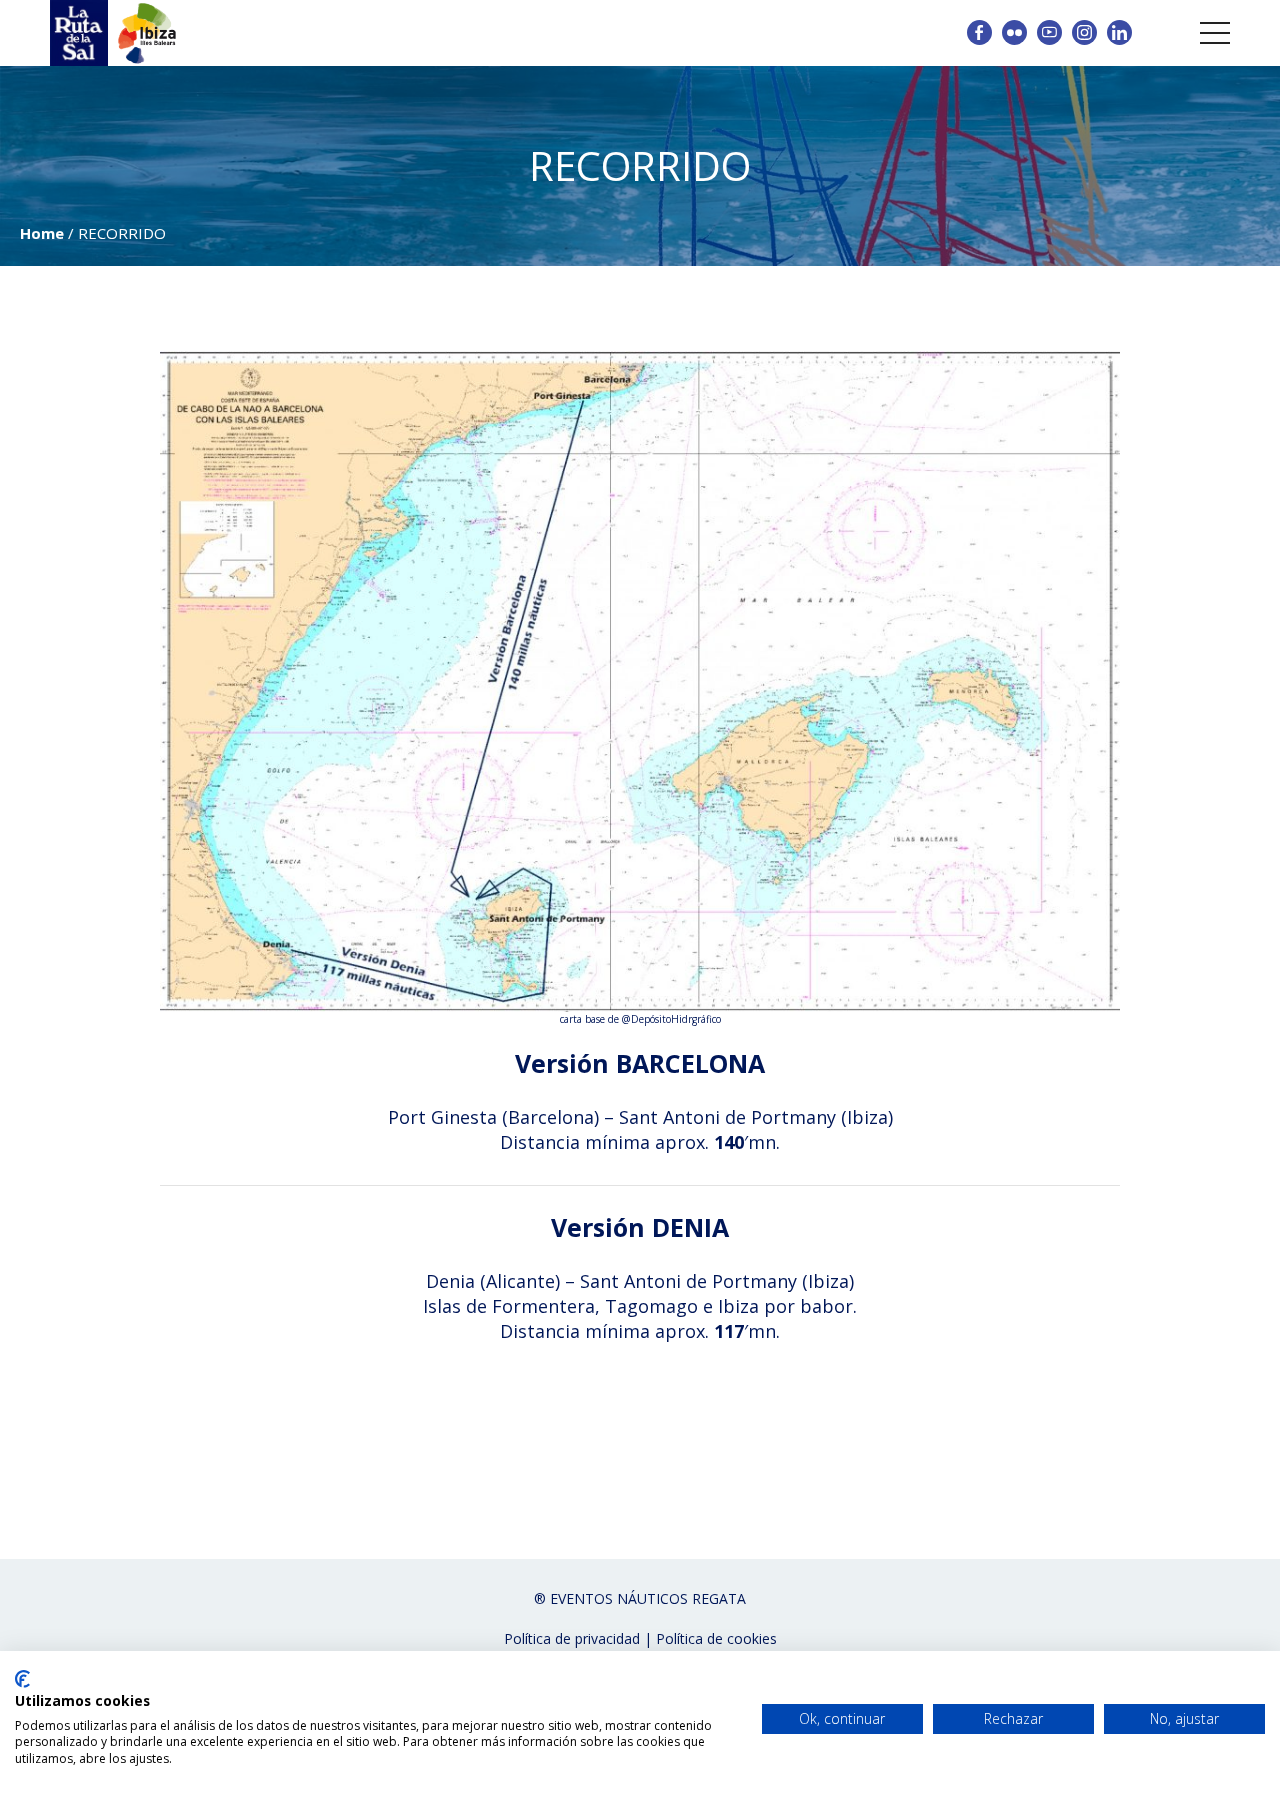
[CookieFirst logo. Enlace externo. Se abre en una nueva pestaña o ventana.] (22, 1679)
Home (42, 233)
